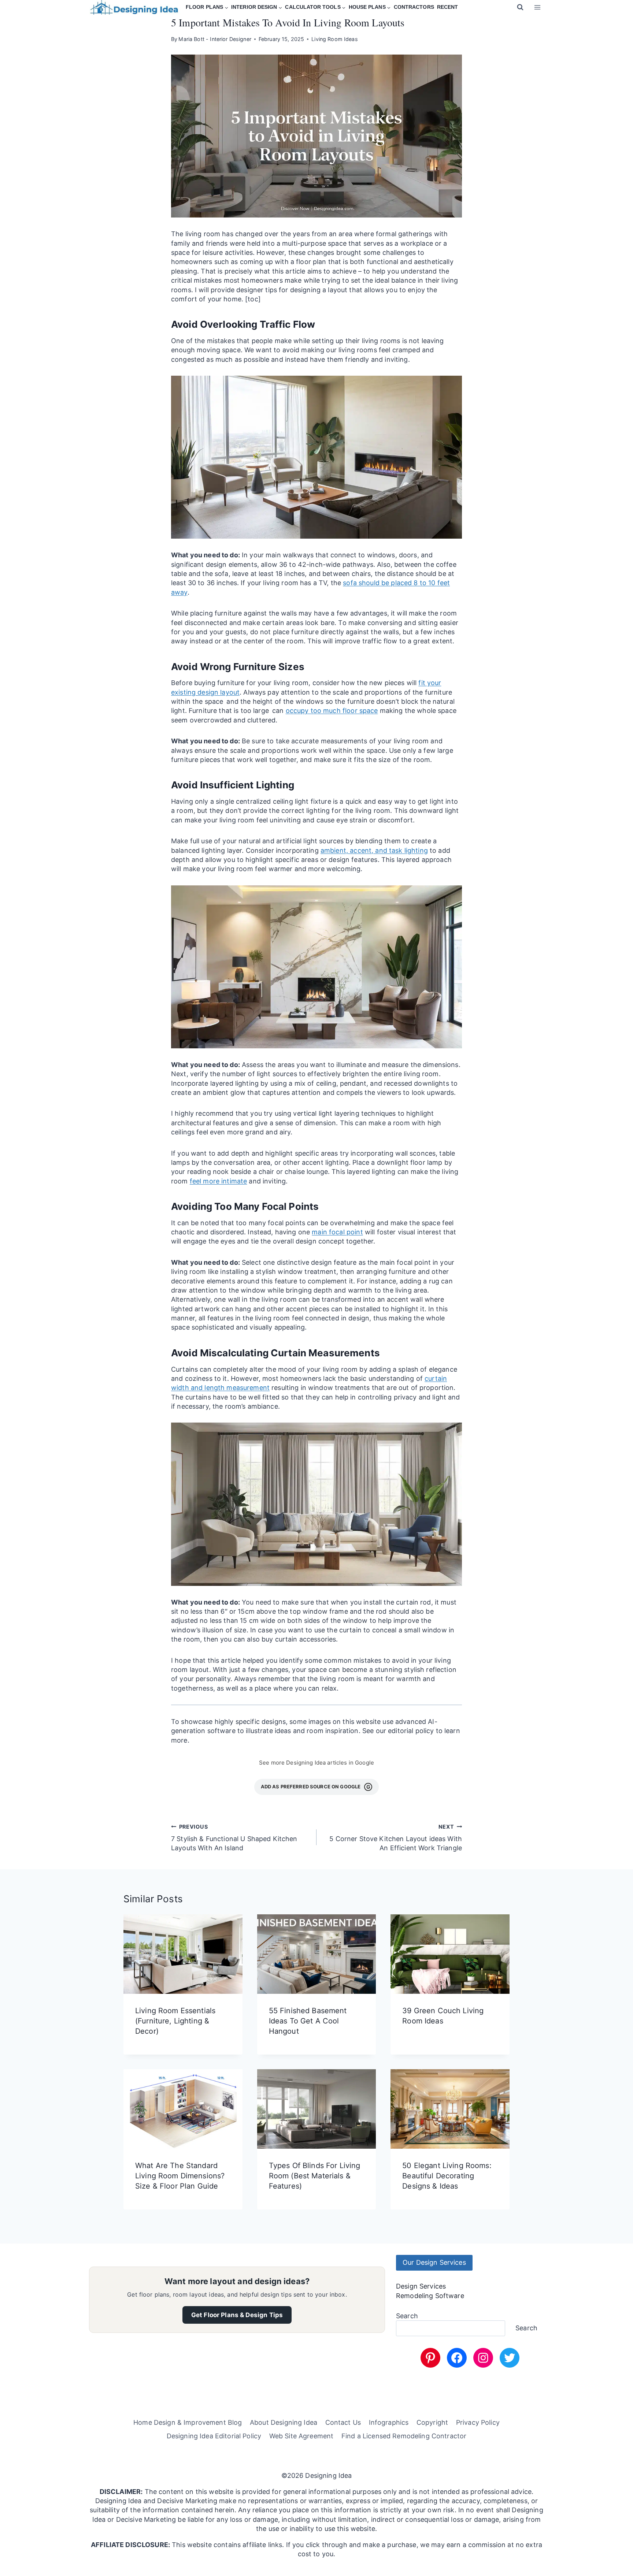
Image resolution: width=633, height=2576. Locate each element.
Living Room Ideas (334, 39)
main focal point (337, 1232)
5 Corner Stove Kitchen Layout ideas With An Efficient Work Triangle (396, 1838)
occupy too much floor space (332, 711)
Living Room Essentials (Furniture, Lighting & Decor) (175, 2021)
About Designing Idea (284, 2422)
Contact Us (343, 2422)
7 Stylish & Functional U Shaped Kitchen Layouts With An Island (234, 1838)
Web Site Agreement (301, 2436)
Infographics (389, 2422)
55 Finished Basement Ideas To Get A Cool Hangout (308, 2021)
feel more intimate (219, 1181)
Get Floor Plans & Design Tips (237, 2315)
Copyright (432, 2422)
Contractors (414, 7)
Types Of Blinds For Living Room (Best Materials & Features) (315, 2176)
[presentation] (183, 1954)
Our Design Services (434, 2262)
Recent (447, 7)
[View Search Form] (520, 7)
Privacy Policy (478, 2422)
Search (407, 2316)
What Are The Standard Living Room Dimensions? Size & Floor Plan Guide (180, 2176)
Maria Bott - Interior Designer (215, 39)
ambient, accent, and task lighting (374, 850)
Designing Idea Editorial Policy (214, 2436)
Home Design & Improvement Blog (188, 2422)
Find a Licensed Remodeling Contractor (404, 2436)
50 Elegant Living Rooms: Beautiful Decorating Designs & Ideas (447, 2176)
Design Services (421, 2286)
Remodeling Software (430, 2295)
